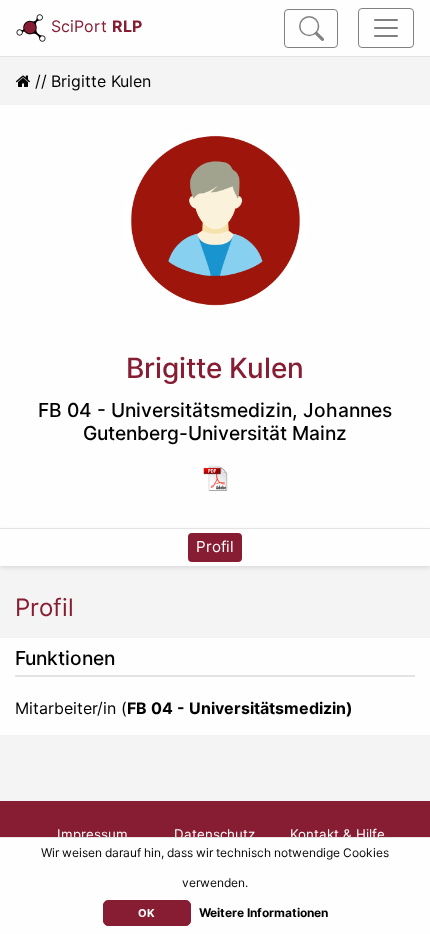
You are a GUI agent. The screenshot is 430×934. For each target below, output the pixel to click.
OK (146, 913)
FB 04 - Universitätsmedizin (165, 410)
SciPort (96, 26)
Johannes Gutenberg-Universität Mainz (237, 421)
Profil (215, 546)
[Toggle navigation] (386, 28)
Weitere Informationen (263, 912)
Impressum (92, 834)
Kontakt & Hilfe (337, 834)
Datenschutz (214, 834)
